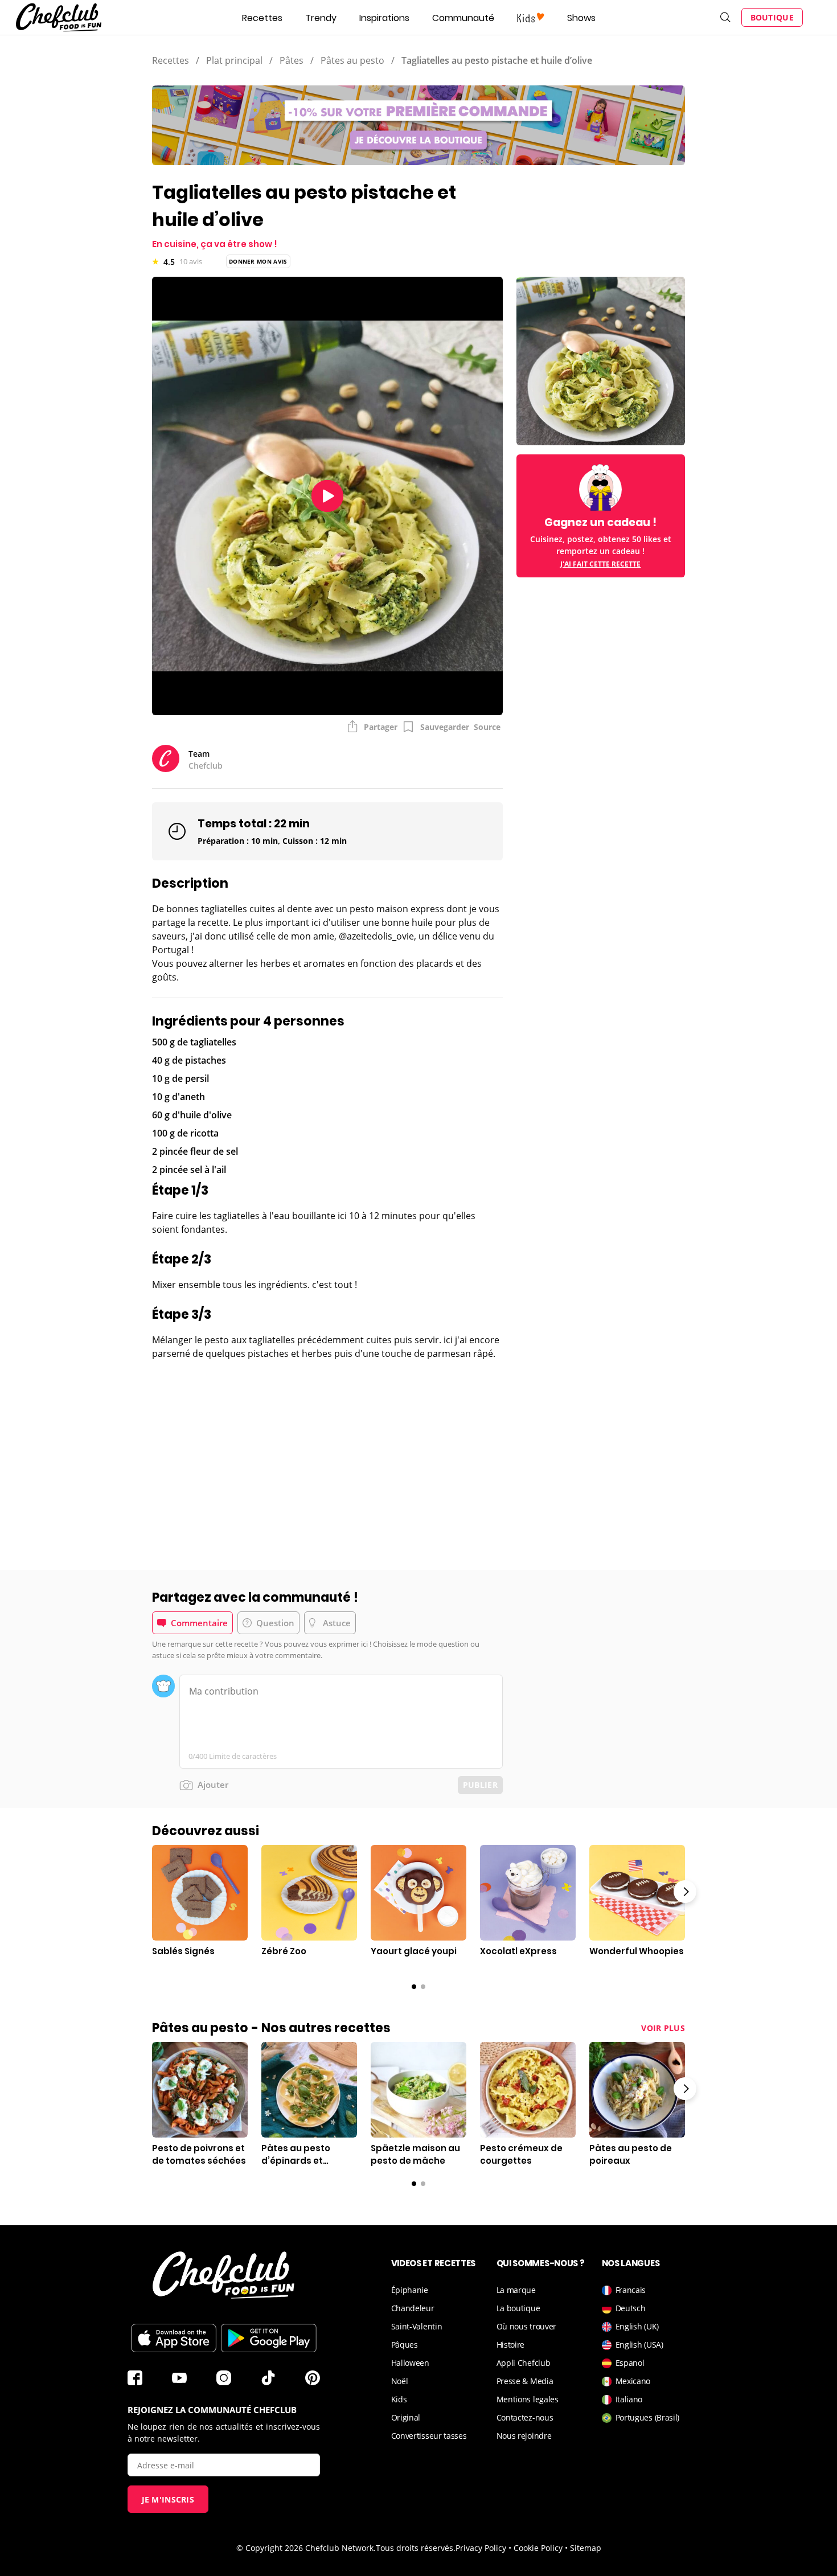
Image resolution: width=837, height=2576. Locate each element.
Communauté (463, 18)
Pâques (405, 2345)
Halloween (410, 2363)
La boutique (518, 2308)
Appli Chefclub (524, 2363)
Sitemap (586, 2548)
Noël (400, 2381)
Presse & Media (525, 2381)
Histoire (511, 2345)
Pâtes (292, 60)
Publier (480, 1785)
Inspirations (384, 18)
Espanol (630, 2363)
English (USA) (639, 2345)
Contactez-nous (525, 2417)
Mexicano (633, 2381)
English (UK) (637, 2326)
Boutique (772, 17)
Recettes (262, 18)
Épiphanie (410, 2290)
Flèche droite (685, 1892)
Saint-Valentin (417, 2326)
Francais (631, 2290)
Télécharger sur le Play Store (269, 2338)
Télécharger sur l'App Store (174, 2338)
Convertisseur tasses (429, 2436)
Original (406, 2417)
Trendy (321, 18)
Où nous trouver (527, 2326)
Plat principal (234, 60)
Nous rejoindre (524, 2436)
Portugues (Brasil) (648, 2417)
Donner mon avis (258, 261)
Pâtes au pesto (352, 60)
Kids (399, 2399)
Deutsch (631, 2308)
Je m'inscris (168, 2499)
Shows (581, 18)
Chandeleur (413, 2308)
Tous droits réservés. (416, 2548)
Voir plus (663, 2028)
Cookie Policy (538, 2548)
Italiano (629, 2399)
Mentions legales (528, 2399)
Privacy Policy (481, 2548)
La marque (516, 2290)
